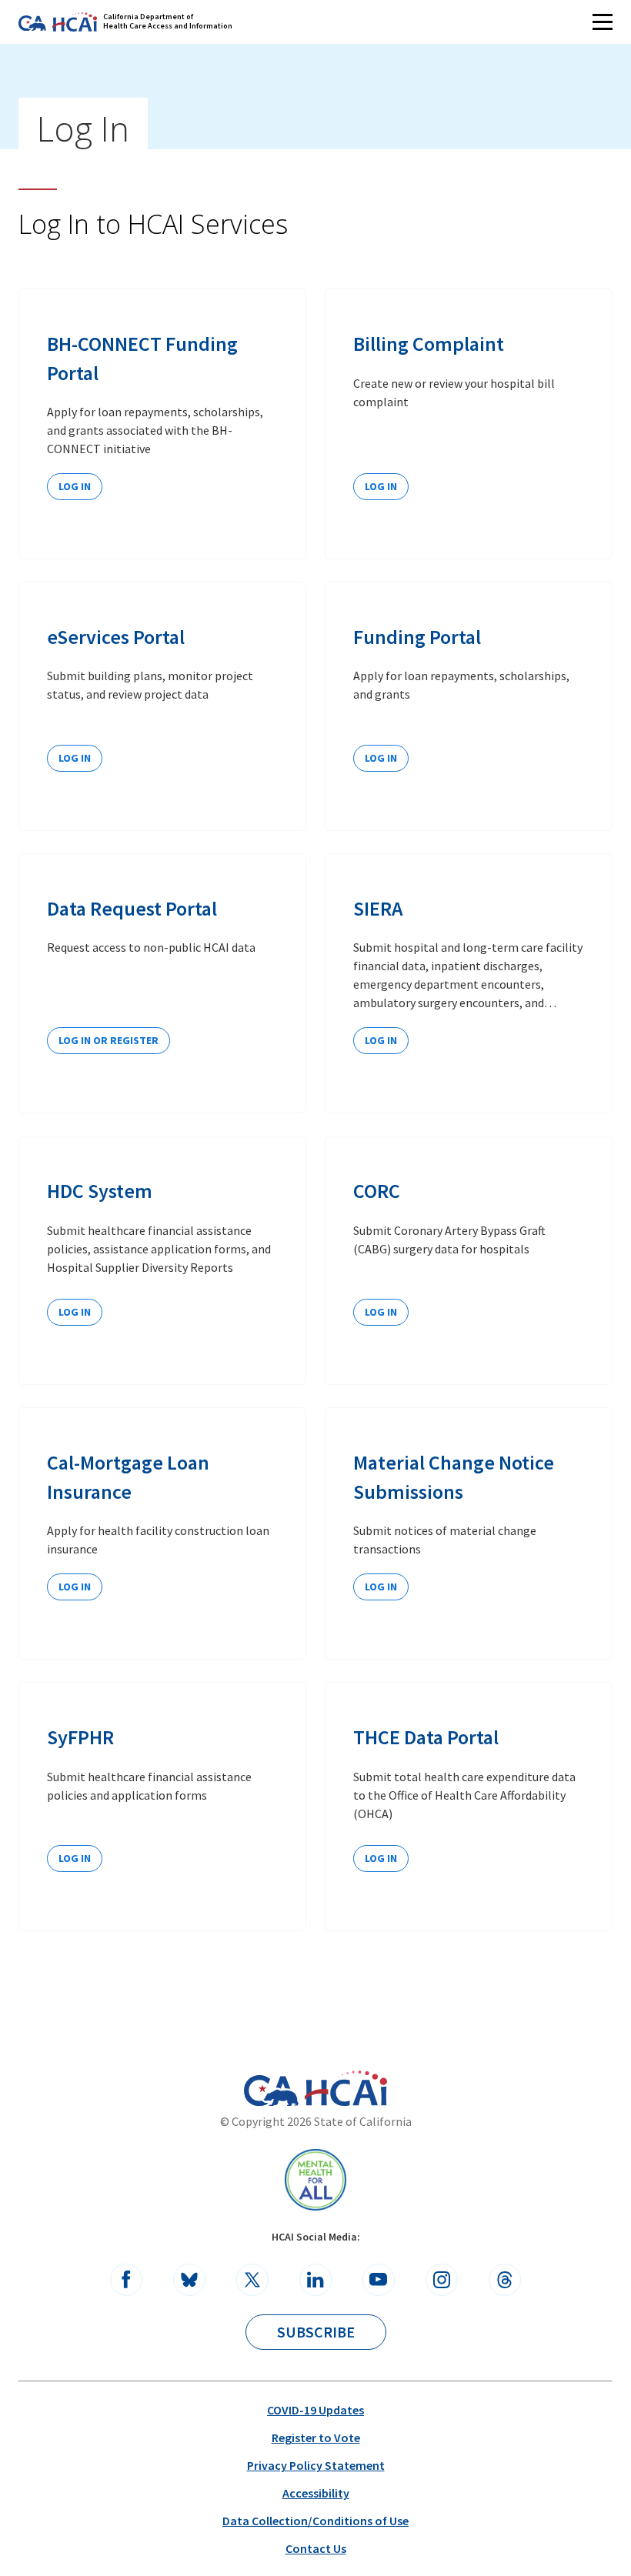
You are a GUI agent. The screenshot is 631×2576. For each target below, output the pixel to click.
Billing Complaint (429, 344)
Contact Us (316, 2548)
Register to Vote (316, 2438)
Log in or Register (109, 1040)
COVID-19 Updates (315, 2410)
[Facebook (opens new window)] (126, 2280)
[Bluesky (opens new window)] (189, 2280)
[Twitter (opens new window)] (252, 2280)
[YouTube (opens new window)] (379, 2280)
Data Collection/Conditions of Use (315, 2521)
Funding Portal (417, 637)
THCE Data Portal (426, 1737)
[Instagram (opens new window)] (442, 2280)
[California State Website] (271, 2090)
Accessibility (316, 2493)
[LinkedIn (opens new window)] (315, 2280)
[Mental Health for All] (315, 2180)
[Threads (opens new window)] (505, 2280)
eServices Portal (116, 637)
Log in (75, 758)
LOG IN (381, 486)
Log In (75, 486)
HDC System (100, 1191)
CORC (377, 1191)
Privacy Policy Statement (316, 2465)
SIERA (378, 908)
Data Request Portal (132, 908)
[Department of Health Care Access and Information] (346, 2088)
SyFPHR (80, 1737)
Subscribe (316, 2332)
